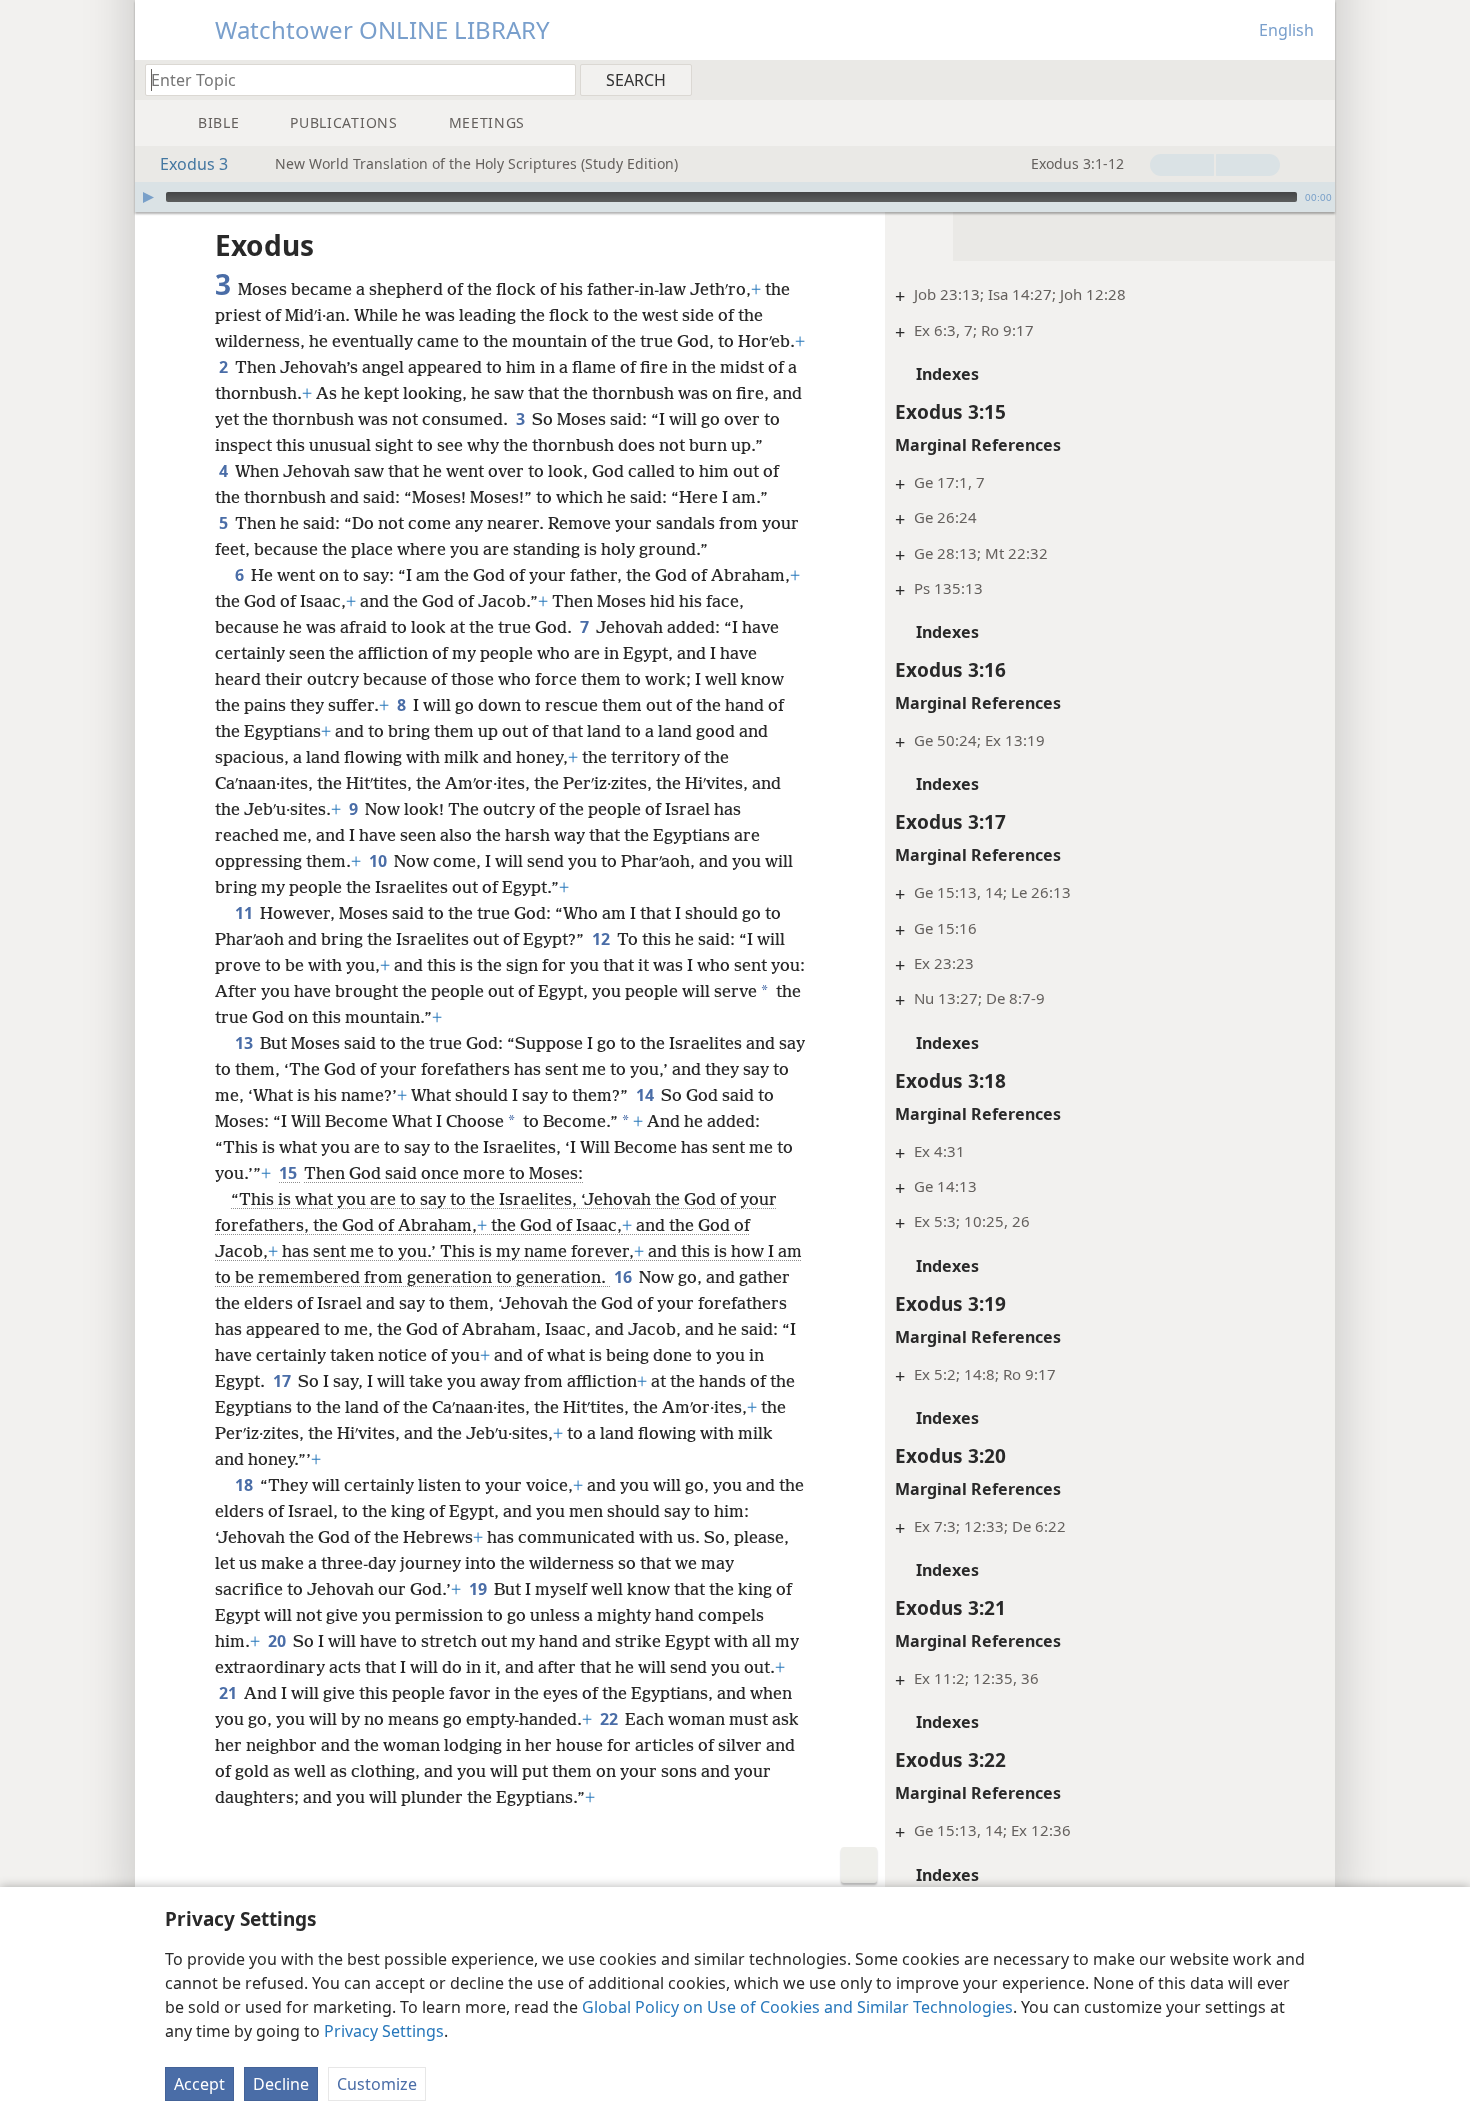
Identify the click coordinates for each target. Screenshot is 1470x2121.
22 (610, 1719)
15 (289, 1173)
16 (624, 1277)
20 (278, 1641)
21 (229, 1693)
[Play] (148, 197)
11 (245, 913)
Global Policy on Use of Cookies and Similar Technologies (797, 2007)
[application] (735, 197)
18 (245, 1485)
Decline (281, 2084)
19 (479, 1589)
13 (245, 1043)
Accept (199, 2084)
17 (283, 1381)
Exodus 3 (194, 164)
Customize (377, 2084)
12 (602, 939)
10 (379, 861)
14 (646, 1095)
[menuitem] (1312, 79)
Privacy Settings (384, 2031)
